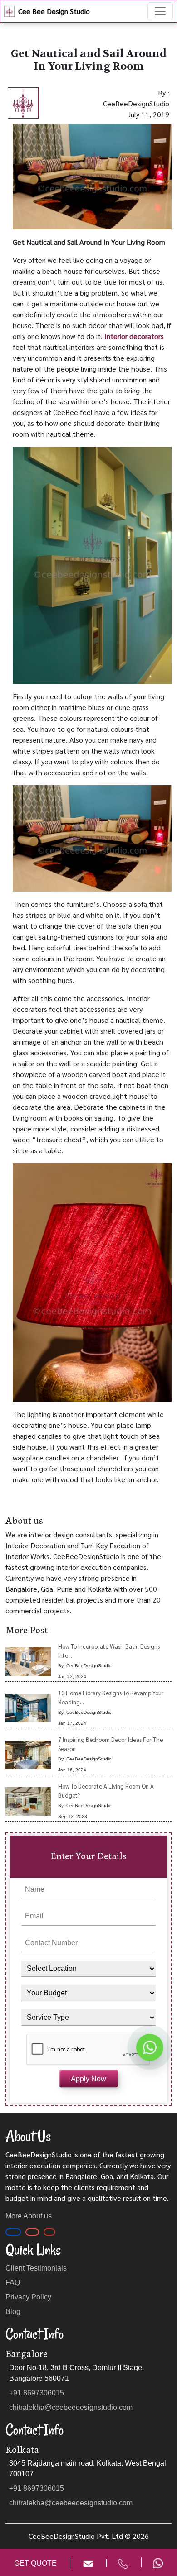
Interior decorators (134, 336)
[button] (117, 2563)
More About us (29, 2216)
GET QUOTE (35, 2563)
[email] (81, 2563)
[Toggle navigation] (160, 11)
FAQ (13, 2283)
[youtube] (49, 2232)
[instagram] (32, 2232)
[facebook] (13, 2232)
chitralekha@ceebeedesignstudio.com (71, 2407)
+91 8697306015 (37, 2393)
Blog (13, 2311)
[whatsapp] (155, 2562)
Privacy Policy (28, 2297)
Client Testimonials (36, 2268)
